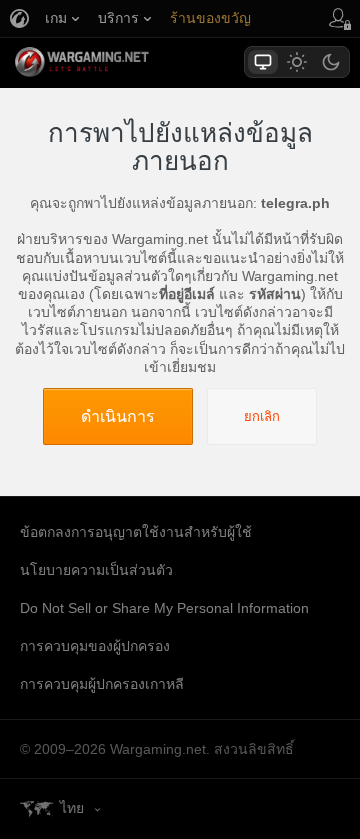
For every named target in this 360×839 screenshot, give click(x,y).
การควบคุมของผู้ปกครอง (95, 646)
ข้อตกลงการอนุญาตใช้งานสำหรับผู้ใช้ (136, 532)
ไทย (72, 808)
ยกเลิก (262, 416)
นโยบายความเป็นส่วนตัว (96, 570)
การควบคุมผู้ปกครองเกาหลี (102, 684)
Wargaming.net (117, 62)
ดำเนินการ (118, 416)
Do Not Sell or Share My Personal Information (164, 608)
